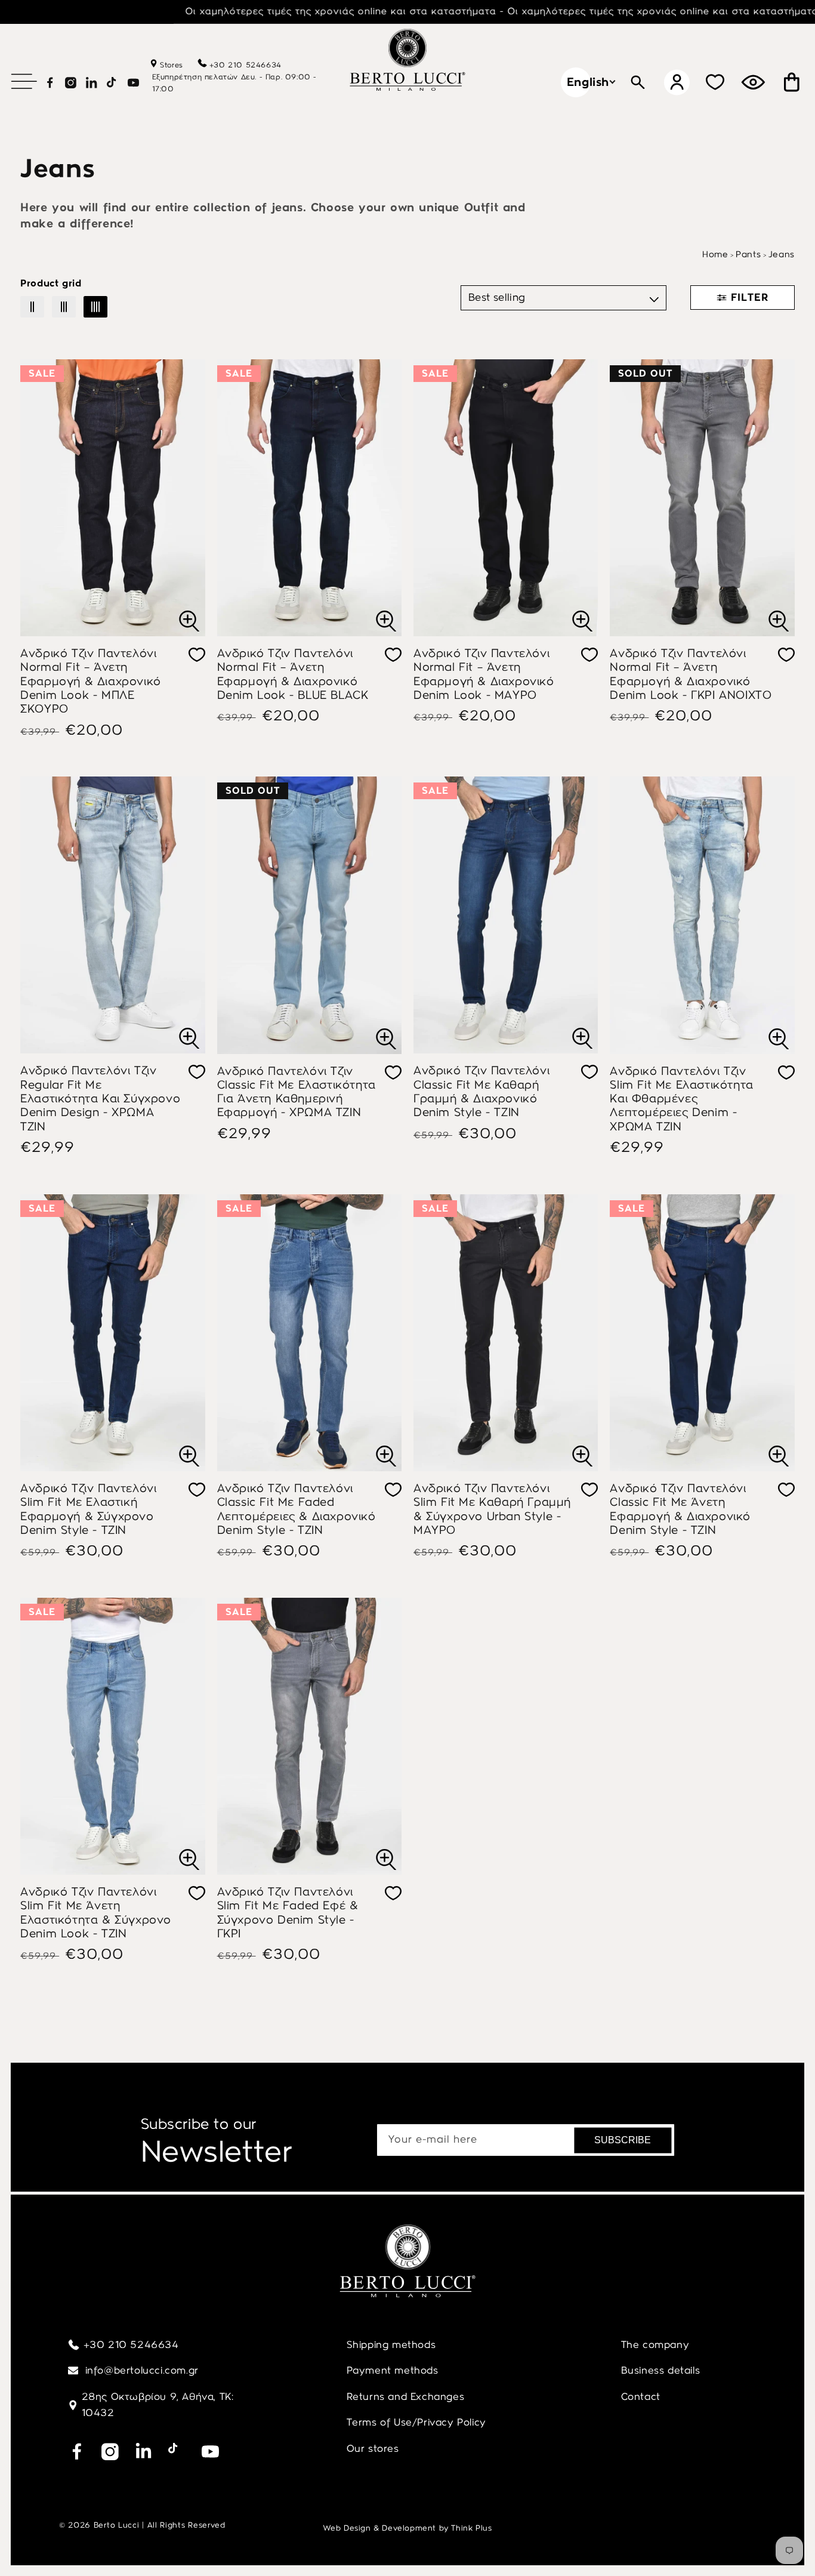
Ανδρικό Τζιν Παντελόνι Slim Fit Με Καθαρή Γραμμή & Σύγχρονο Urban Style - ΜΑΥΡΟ (492, 1509)
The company (655, 2344)
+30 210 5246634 (246, 65)
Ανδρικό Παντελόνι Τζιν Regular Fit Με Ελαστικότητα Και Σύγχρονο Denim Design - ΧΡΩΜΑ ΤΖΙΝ (100, 1098)
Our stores (373, 2448)
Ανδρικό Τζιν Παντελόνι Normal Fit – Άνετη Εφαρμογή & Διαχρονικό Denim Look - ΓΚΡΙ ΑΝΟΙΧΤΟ (691, 674)
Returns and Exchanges (406, 2396)
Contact (641, 2396)
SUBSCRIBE (623, 2140)
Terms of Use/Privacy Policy (416, 2422)
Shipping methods (391, 2344)
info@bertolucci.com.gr (141, 2370)
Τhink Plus (471, 2528)
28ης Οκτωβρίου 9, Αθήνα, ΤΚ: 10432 (158, 2405)
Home (715, 254)
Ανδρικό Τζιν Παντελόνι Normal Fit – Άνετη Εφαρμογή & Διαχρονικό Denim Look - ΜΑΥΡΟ (484, 674)
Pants (748, 254)
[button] (24, 81)
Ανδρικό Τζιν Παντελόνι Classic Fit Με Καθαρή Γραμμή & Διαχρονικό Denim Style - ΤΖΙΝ (481, 1091)
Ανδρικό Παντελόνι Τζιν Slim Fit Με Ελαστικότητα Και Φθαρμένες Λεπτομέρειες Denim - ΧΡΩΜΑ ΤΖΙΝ (681, 1099)
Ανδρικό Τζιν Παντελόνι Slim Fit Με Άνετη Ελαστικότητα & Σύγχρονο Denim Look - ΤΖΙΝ (96, 1913)
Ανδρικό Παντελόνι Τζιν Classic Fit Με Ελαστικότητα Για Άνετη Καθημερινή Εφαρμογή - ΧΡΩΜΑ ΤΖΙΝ (297, 1092)
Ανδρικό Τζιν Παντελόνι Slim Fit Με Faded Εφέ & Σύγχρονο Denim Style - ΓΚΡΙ (288, 1913)
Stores (170, 65)
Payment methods (393, 2370)
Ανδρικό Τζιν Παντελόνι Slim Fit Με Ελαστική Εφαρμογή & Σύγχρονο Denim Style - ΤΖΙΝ (88, 1509)
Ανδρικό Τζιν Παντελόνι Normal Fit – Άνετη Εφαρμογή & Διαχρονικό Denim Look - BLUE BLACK (293, 674)
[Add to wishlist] (197, 655)
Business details (661, 2370)
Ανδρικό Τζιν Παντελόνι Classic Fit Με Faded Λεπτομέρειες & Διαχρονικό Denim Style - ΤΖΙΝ (297, 1509)
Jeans (782, 254)
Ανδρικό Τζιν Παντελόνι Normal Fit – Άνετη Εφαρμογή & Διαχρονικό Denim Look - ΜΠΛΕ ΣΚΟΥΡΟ (91, 681)
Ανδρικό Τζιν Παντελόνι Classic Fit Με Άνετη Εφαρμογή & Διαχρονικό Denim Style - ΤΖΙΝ (680, 1509)
